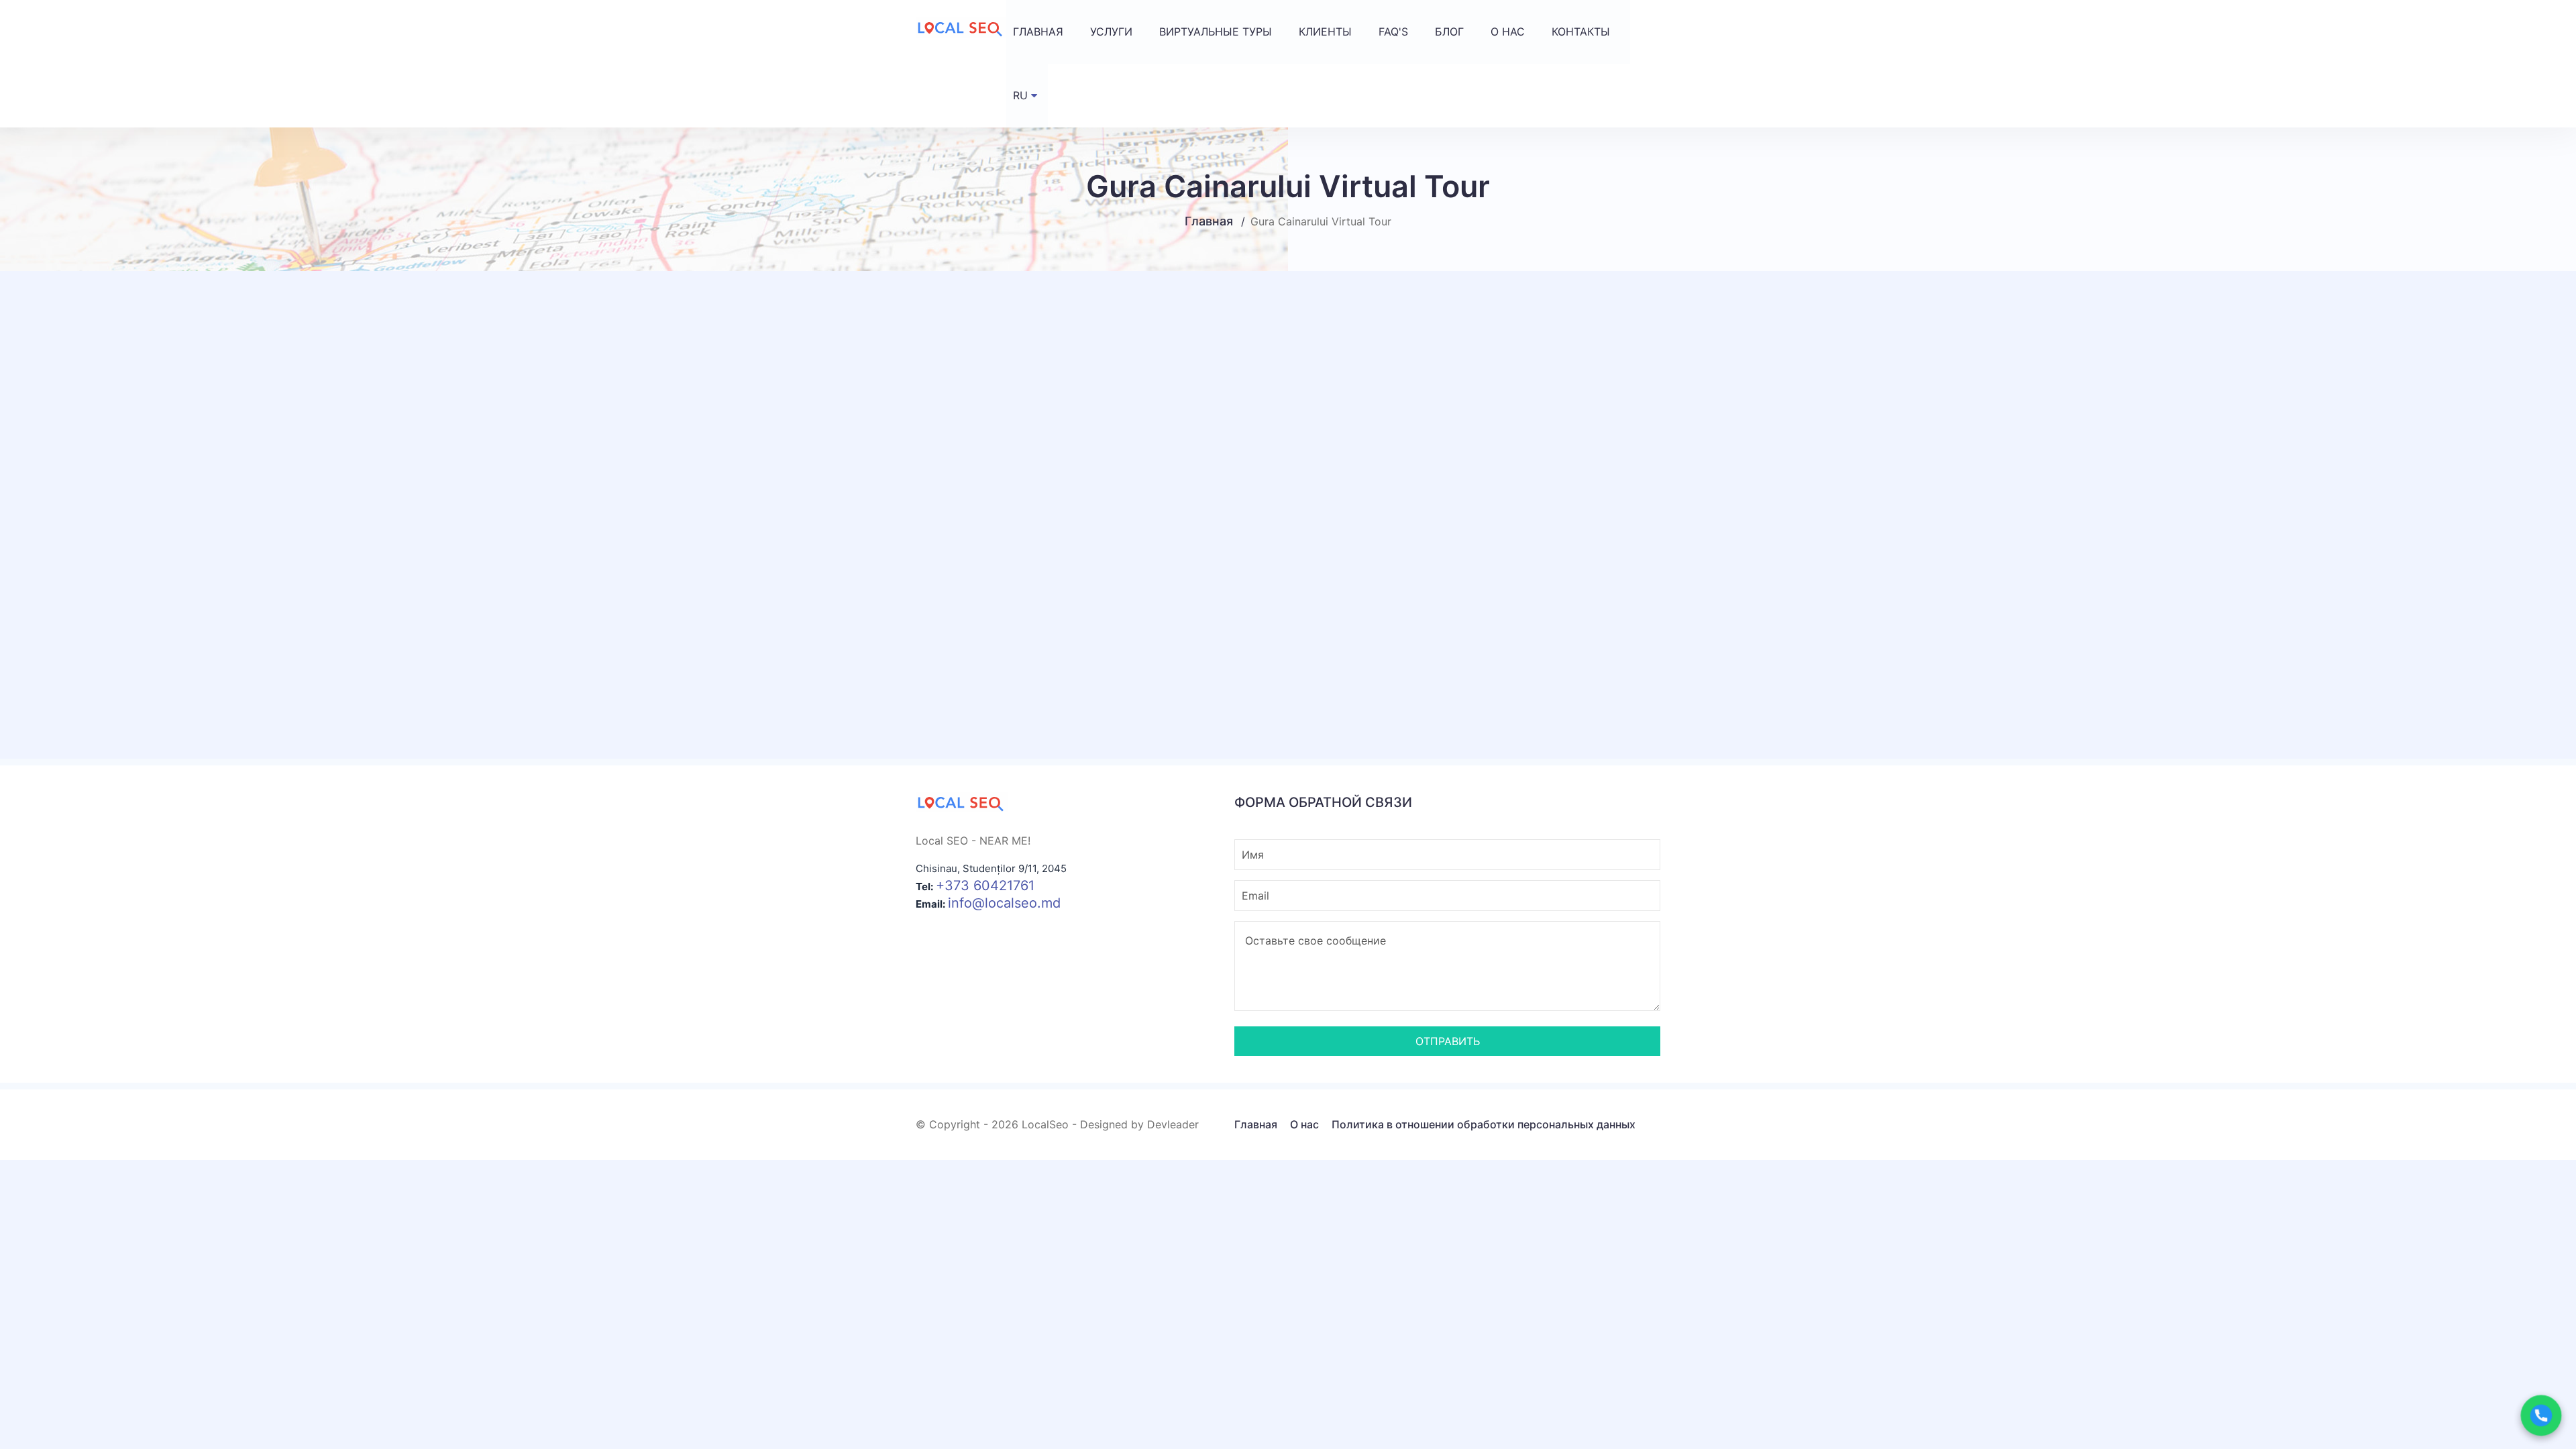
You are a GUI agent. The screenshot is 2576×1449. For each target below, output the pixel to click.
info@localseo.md (1004, 903)
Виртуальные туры (1216, 32)
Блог (1449, 32)
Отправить (1448, 1041)
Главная (1038, 32)
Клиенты (1325, 32)
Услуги (1111, 32)
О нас (1508, 32)
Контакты (1581, 32)
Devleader (1173, 1124)
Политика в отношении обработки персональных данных (1484, 1124)
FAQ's (1393, 32)
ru (1020, 95)
